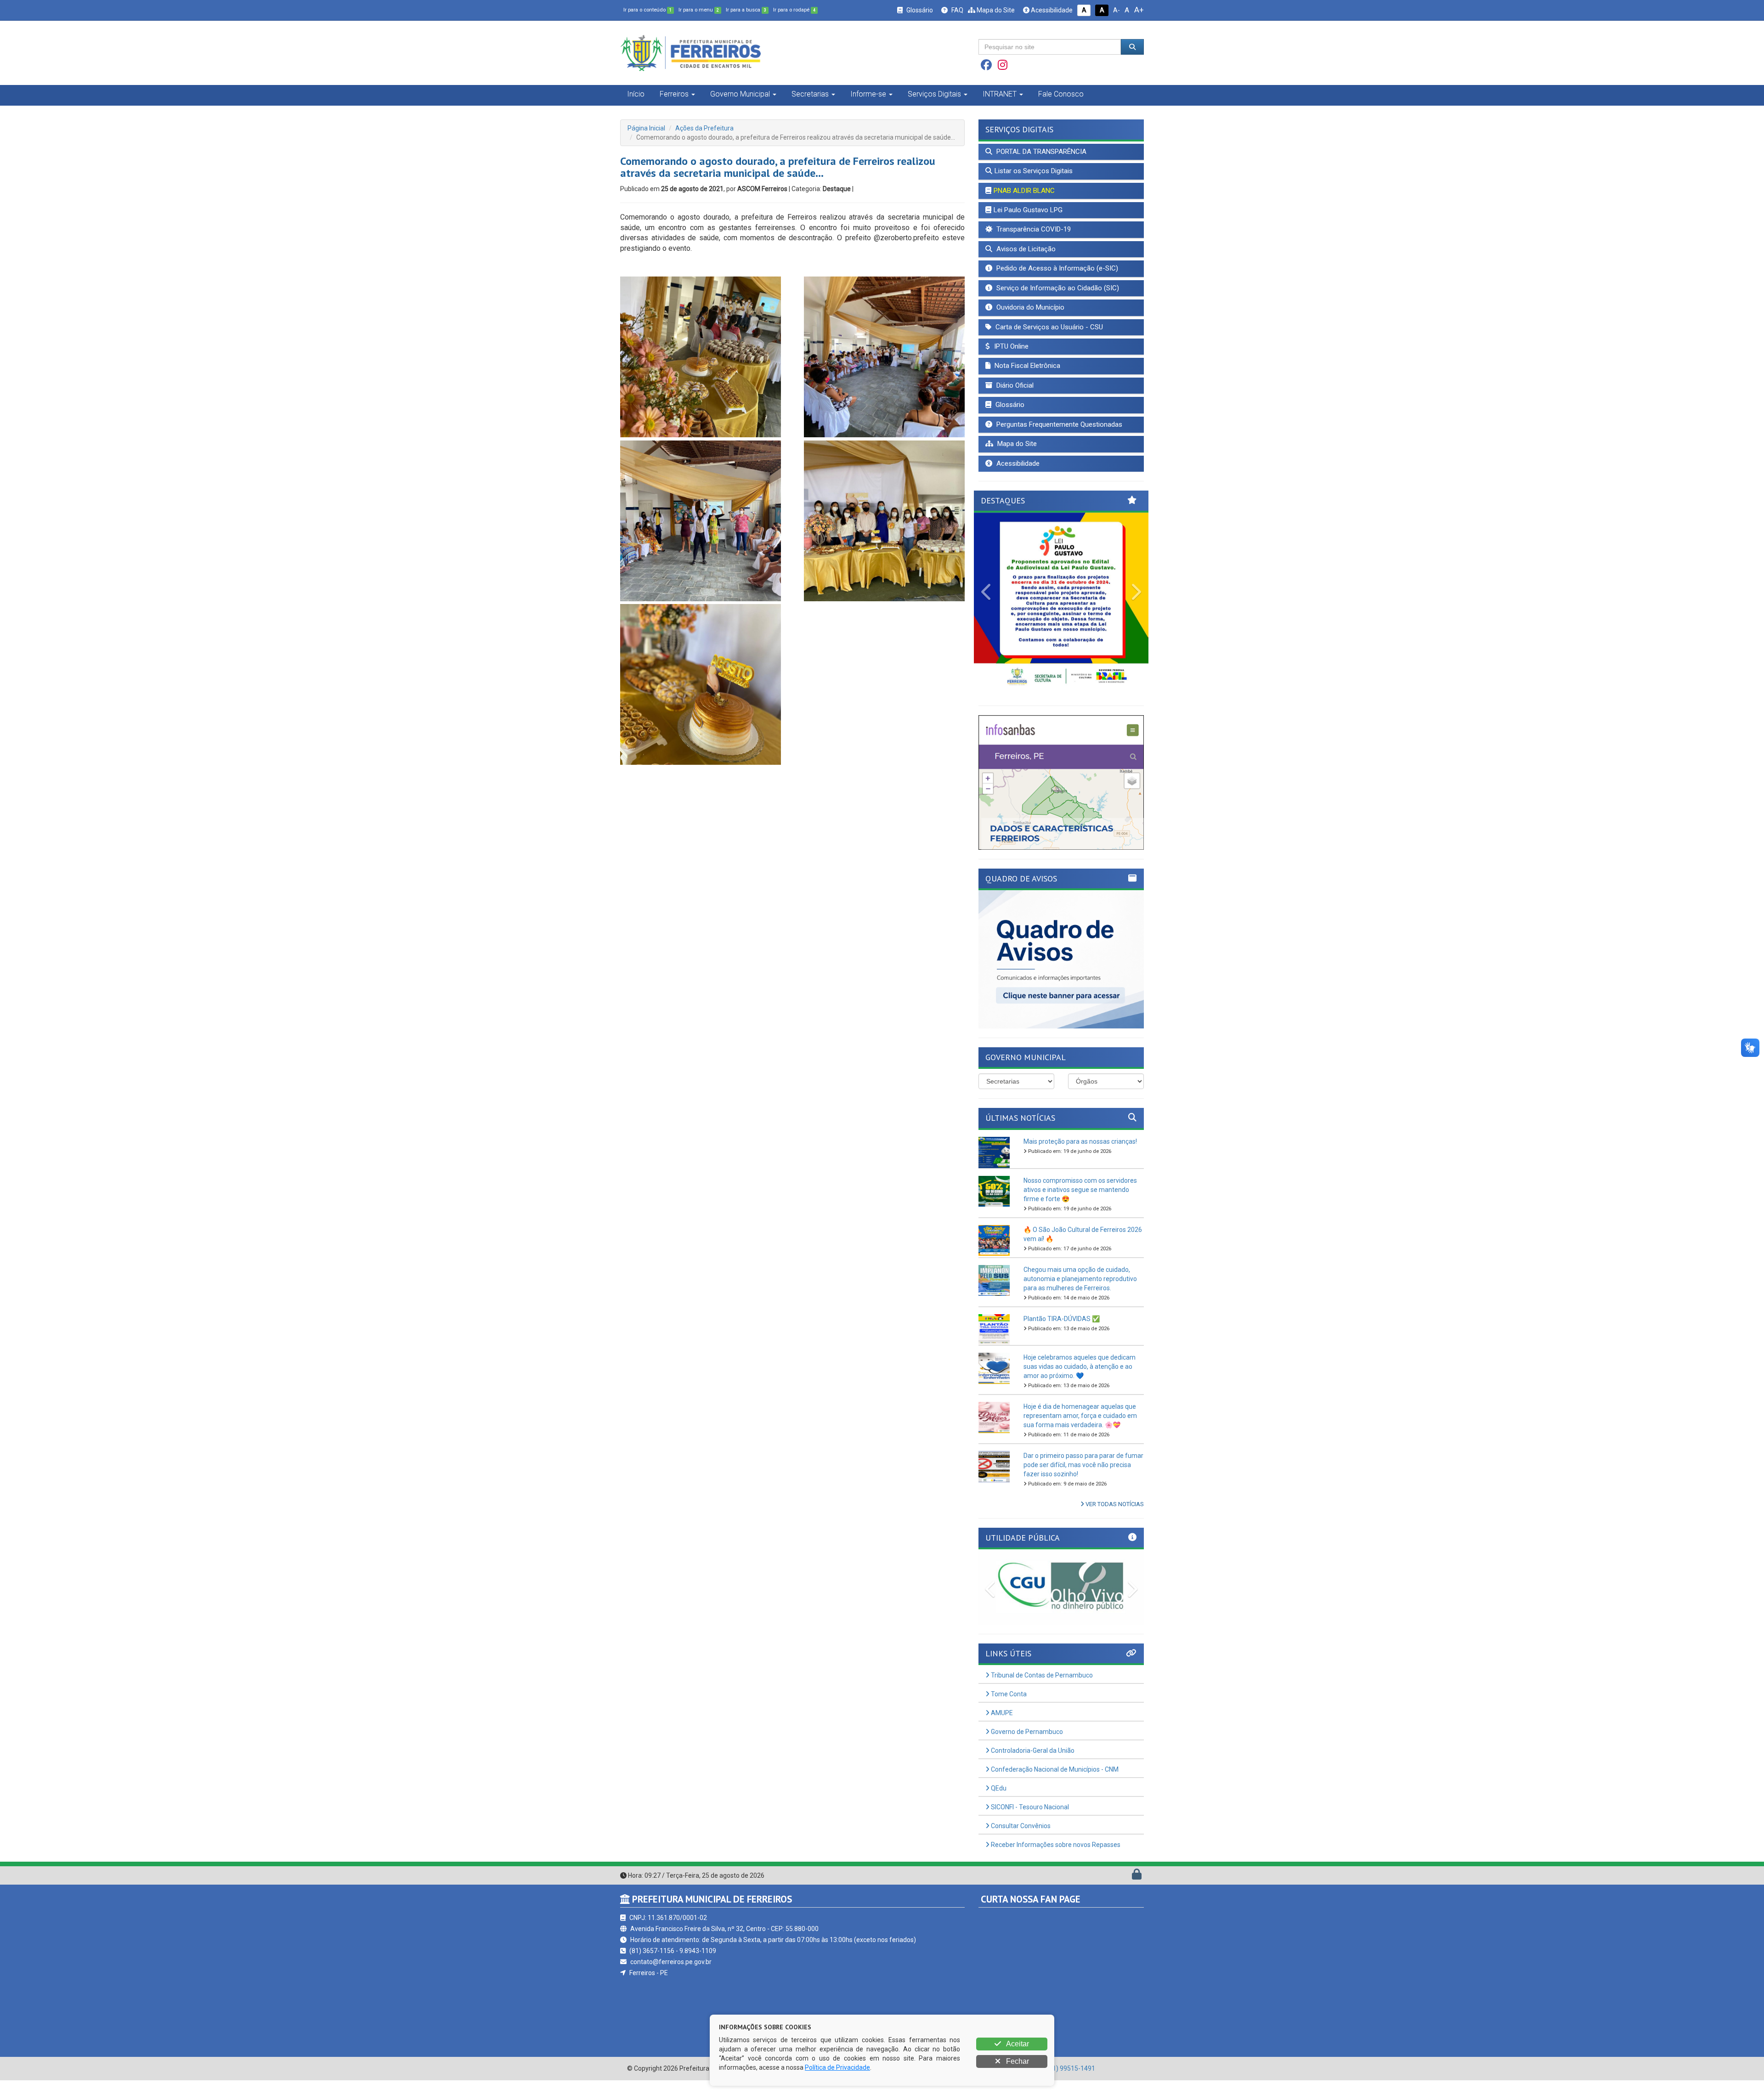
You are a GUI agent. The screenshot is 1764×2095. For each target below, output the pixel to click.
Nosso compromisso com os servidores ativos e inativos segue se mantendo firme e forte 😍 (1080, 1204)
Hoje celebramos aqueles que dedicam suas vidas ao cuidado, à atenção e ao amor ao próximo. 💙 (1080, 1381)
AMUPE (1001, 1728)
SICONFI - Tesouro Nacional (1029, 1822)
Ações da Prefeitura (704, 128)
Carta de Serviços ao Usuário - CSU (1048, 327)
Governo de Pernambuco (1026, 1747)
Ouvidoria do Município (1029, 307)
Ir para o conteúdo (647, 10)
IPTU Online (1010, 346)
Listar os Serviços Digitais (1034, 171)
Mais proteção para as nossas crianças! (1080, 1156)
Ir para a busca (746, 10)
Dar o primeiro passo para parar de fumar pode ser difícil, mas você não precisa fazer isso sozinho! (1083, 1479)
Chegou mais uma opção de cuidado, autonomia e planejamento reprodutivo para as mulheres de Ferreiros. (1080, 1293)
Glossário (919, 10)
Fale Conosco (1061, 94)
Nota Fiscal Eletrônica (1026, 366)
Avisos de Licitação (1025, 249)
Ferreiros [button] (674, 94)
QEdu (998, 1803)
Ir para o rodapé (794, 10)
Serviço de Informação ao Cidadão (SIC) (1057, 288)
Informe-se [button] (868, 94)
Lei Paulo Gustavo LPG (1028, 210)
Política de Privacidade (837, 2067)
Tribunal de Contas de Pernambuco (1041, 1690)
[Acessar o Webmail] (1127, 1892)
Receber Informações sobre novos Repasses (1055, 1860)
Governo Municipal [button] (740, 94)
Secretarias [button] (810, 94)
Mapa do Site (995, 10)
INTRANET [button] (1000, 94)
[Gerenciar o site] (1137, 1892)
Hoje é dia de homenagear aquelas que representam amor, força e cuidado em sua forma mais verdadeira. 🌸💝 (1080, 1430)
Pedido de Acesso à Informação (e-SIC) (1056, 268)
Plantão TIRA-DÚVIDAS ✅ (1062, 1333)
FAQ (957, 10)
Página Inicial (646, 128)
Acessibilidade (1051, 10)
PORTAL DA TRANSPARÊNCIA (1040, 152)
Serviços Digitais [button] (934, 94)
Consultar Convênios (1020, 1841)
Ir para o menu (699, 10)
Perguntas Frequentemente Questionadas (1058, 424)
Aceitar (1017, 2044)
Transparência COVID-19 (1033, 229)
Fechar (1017, 2061)
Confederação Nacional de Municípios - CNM (1054, 1784)
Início (636, 94)
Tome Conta (1008, 1709)
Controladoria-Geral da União (1032, 1766)
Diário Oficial (1014, 385)
